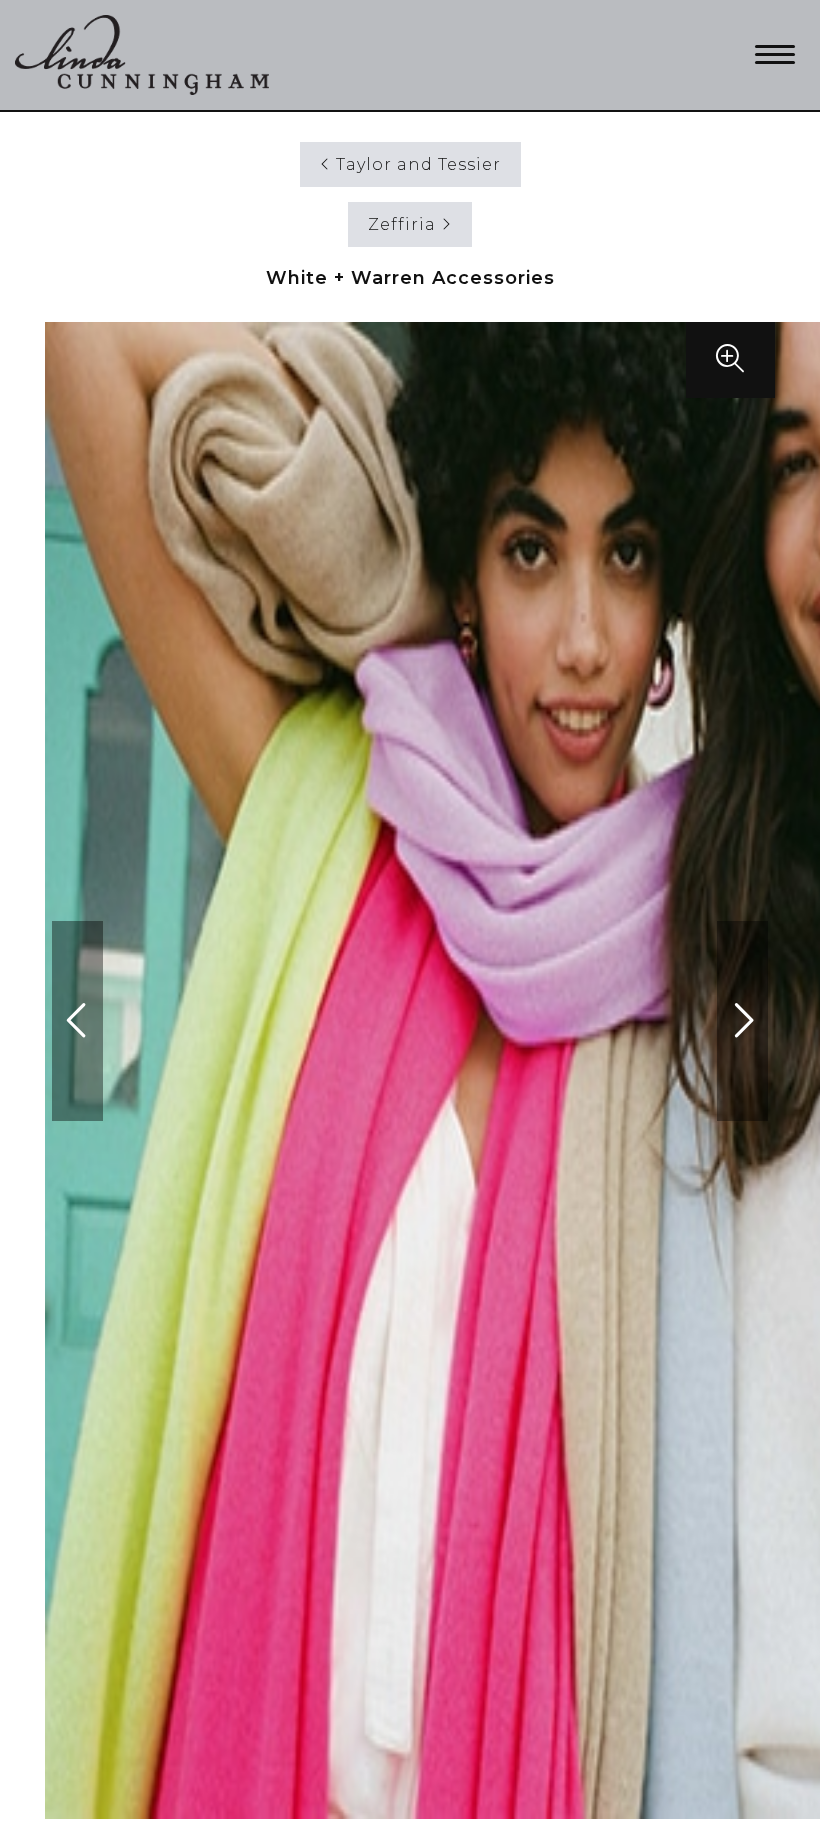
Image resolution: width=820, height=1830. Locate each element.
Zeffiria (404, 224)
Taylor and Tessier (416, 164)
